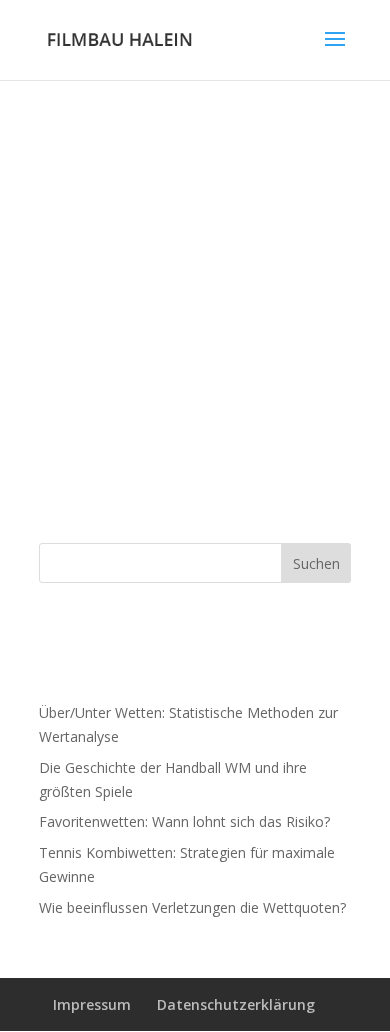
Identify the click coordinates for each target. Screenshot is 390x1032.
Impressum (92, 1004)
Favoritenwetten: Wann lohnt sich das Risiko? (184, 821)
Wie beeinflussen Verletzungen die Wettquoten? (192, 907)
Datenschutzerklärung (236, 1004)
